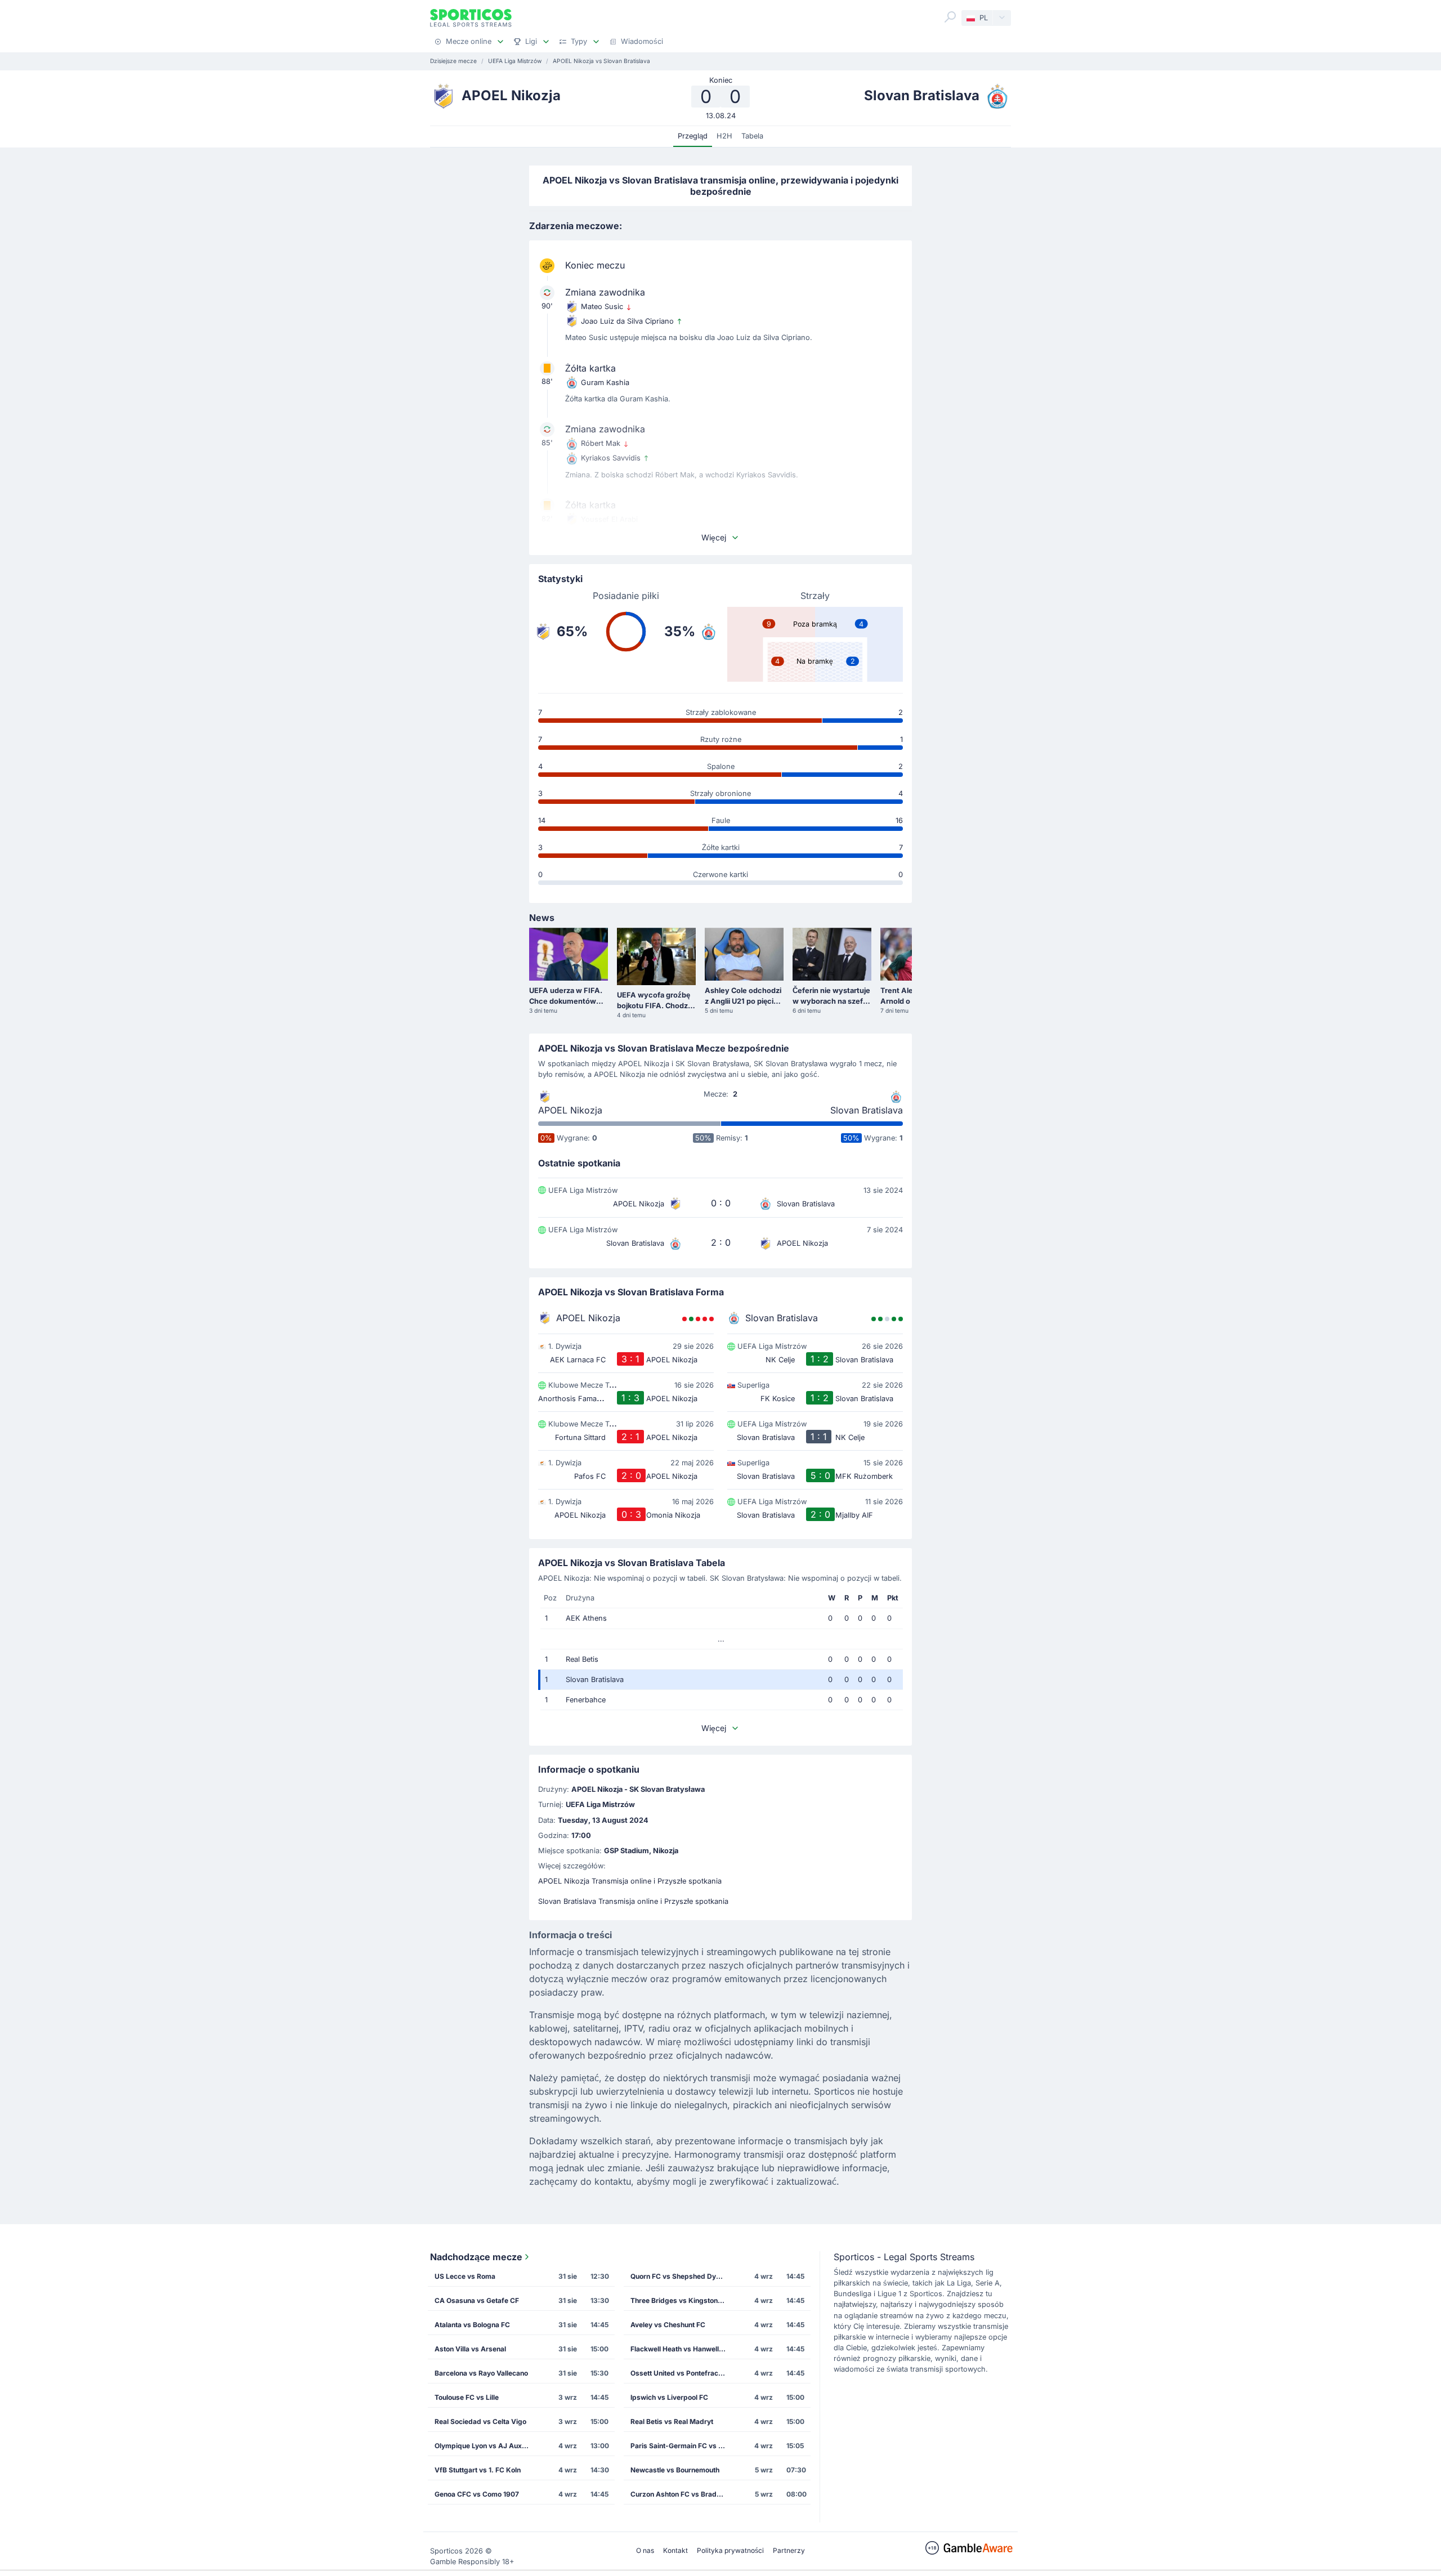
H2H (724, 136)
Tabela (752, 136)
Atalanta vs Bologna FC (472, 2325)
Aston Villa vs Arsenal (470, 2349)
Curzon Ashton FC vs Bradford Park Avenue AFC (682, 2494)
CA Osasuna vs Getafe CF (477, 2300)
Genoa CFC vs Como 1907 (477, 2494)
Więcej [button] (714, 537)
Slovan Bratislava (867, 1110)
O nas (645, 2550)
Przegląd (693, 136)
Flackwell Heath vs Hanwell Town (682, 2349)
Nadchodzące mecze (476, 2257)
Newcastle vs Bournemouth (675, 2470)
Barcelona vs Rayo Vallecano (481, 2373)
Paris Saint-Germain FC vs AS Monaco (682, 2446)
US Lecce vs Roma (465, 2276)
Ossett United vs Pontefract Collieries (682, 2373)
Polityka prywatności (730, 2550)
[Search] (950, 17)
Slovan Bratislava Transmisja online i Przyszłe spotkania (633, 1901)
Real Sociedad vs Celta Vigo (480, 2421)
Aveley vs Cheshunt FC (668, 2325)
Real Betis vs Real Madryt (672, 2421)
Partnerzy (789, 2550)
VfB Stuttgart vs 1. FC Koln (478, 2470)
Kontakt (675, 2550)
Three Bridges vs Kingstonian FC (682, 2300)
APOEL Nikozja (570, 1110)
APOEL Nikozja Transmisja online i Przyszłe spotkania (630, 1881)
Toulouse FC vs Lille (467, 2397)
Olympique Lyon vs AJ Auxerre (485, 2446)
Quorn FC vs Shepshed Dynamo (682, 2276)
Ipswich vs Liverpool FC (669, 2397)
